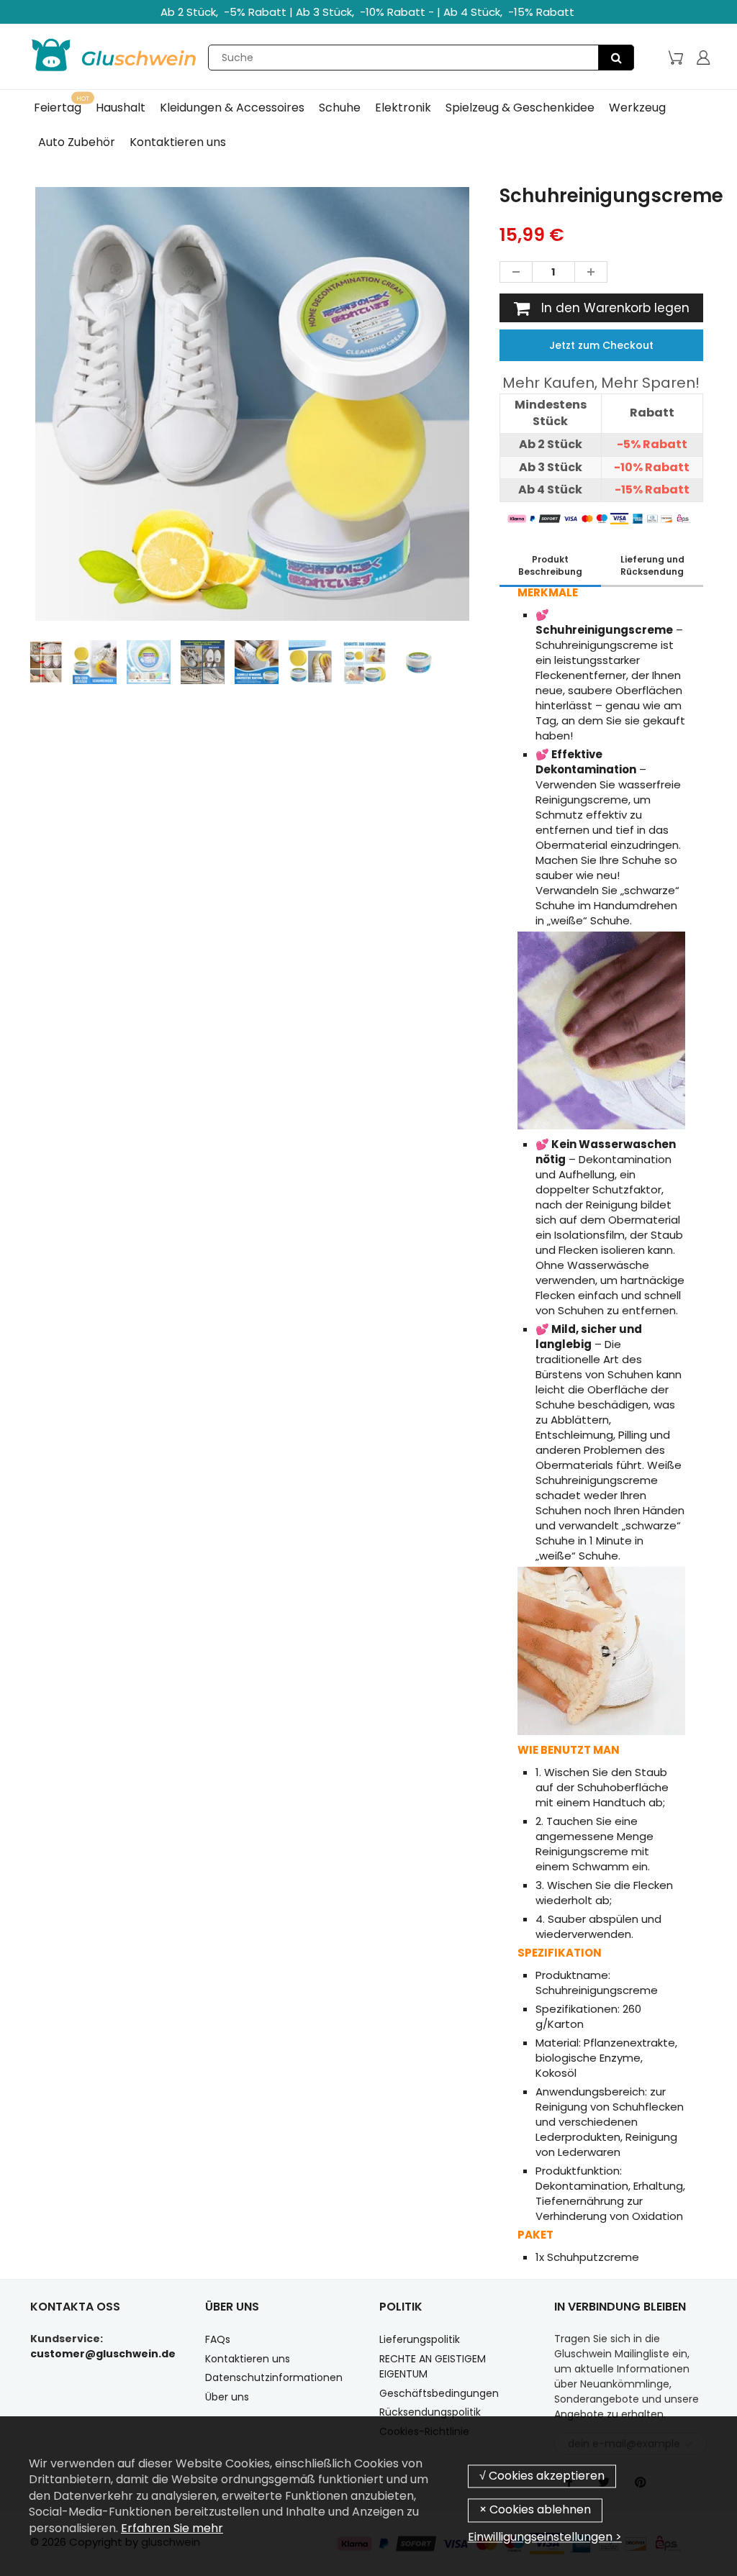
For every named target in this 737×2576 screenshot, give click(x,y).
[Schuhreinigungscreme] (252, 404)
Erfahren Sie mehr (172, 2528)
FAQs (218, 2339)
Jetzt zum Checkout (601, 345)
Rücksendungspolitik (430, 2412)
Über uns (227, 2397)
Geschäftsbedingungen (439, 2393)
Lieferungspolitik (420, 2339)
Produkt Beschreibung (550, 565)
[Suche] (616, 58)
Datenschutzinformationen (274, 2377)
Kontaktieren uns (248, 2359)
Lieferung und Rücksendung (652, 565)
